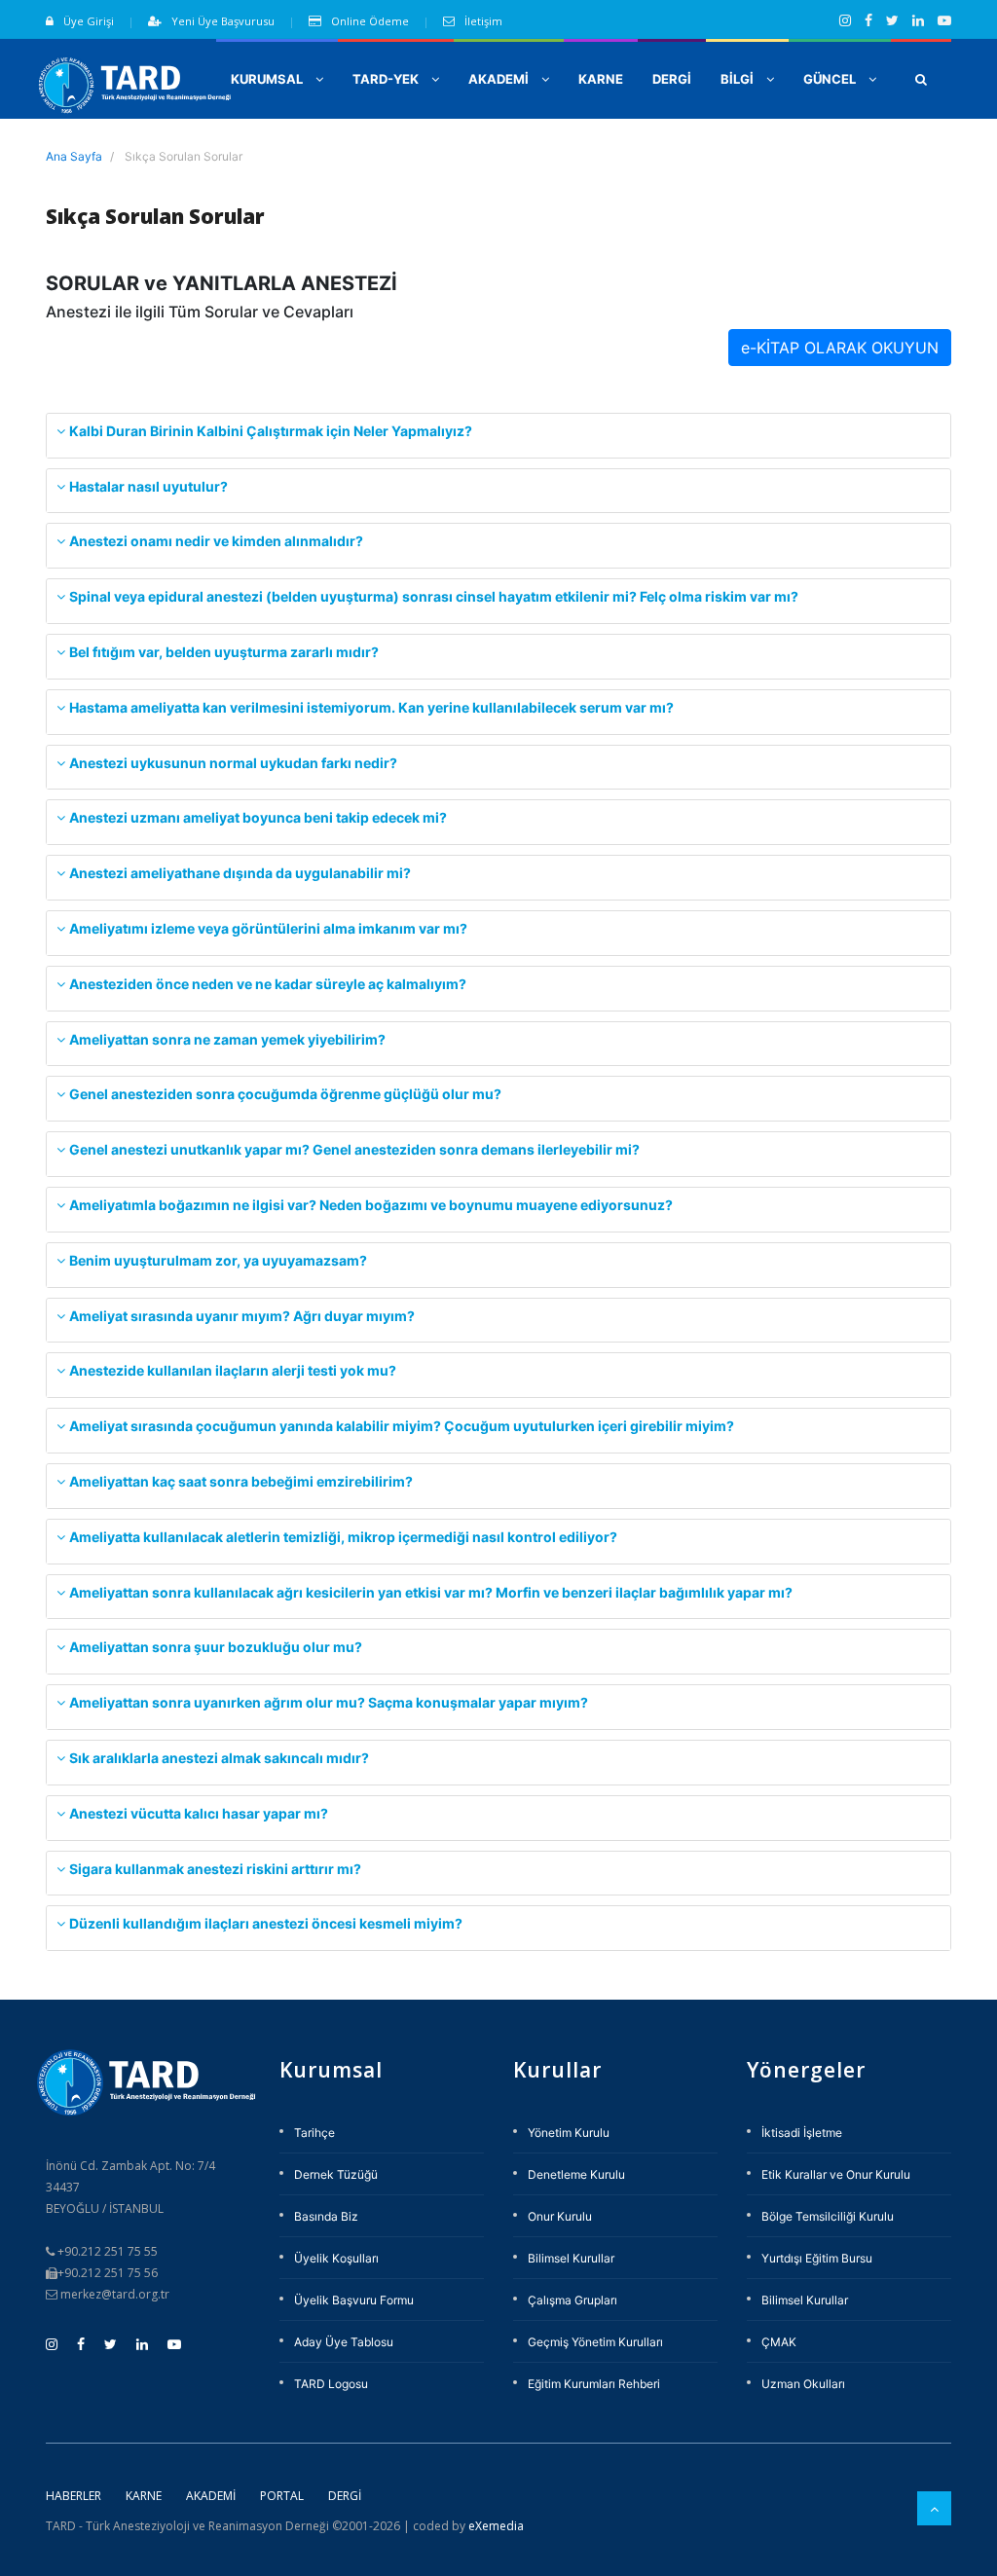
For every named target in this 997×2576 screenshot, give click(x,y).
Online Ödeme (370, 21)
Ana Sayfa (74, 156)
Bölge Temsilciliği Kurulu (828, 2216)
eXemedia (496, 2526)
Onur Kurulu (560, 2216)
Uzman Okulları (803, 2384)
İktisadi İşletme (802, 2133)
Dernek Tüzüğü (336, 2174)
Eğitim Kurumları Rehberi (594, 2384)
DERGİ (672, 79)
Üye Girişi (89, 21)
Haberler (74, 2496)
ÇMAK (779, 2342)
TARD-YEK (387, 79)
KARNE (601, 79)
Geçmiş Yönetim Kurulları (595, 2342)
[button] (921, 79)
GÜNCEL (831, 79)
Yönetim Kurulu (569, 2133)
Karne (144, 2496)
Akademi (211, 2496)
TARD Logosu (331, 2384)
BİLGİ (739, 79)
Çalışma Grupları (572, 2300)
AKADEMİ (500, 79)
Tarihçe (314, 2133)
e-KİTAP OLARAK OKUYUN (840, 348)
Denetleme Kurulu (576, 2174)
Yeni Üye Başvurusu (223, 21)
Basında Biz (326, 2216)
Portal (282, 2496)
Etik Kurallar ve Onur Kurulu (836, 2174)
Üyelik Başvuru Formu (354, 2300)
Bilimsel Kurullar (571, 2258)
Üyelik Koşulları (336, 2258)
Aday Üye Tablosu (344, 2342)
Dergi (345, 2496)
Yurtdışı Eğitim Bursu (817, 2258)
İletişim (483, 21)
